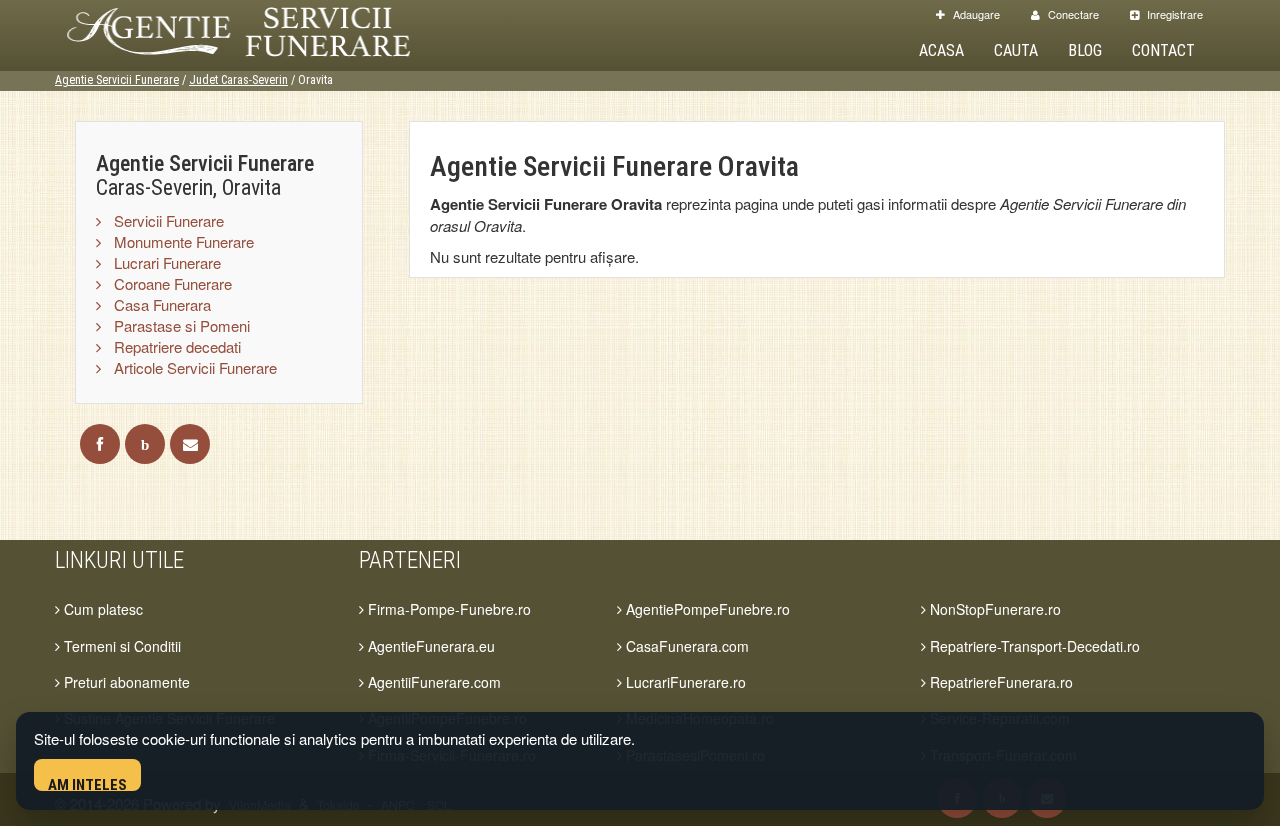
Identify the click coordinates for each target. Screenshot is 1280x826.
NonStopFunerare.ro (993, 609)
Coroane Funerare (171, 283)
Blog (1085, 50)
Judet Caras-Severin (238, 80)
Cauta (1016, 50)
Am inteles (87, 783)
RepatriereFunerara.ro (999, 682)
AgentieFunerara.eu (429, 646)
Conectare (1072, 14)
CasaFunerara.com (685, 646)
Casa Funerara (160, 304)
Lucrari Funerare (165, 262)
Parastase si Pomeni (180, 325)
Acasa (941, 50)
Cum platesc (101, 609)
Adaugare (975, 14)
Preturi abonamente (125, 682)
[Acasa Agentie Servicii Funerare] (260, 28)
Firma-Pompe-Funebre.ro (447, 609)
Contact (1163, 50)
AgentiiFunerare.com (432, 682)
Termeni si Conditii (120, 646)
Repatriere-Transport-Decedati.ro (1033, 646)
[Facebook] (100, 444)
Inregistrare (1173, 14)
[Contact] (190, 444)
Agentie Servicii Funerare (117, 80)
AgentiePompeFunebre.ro (706, 609)
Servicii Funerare (167, 220)
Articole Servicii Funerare (193, 367)
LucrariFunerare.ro (684, 682)
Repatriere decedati (175, 346)
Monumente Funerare (182, 241)
